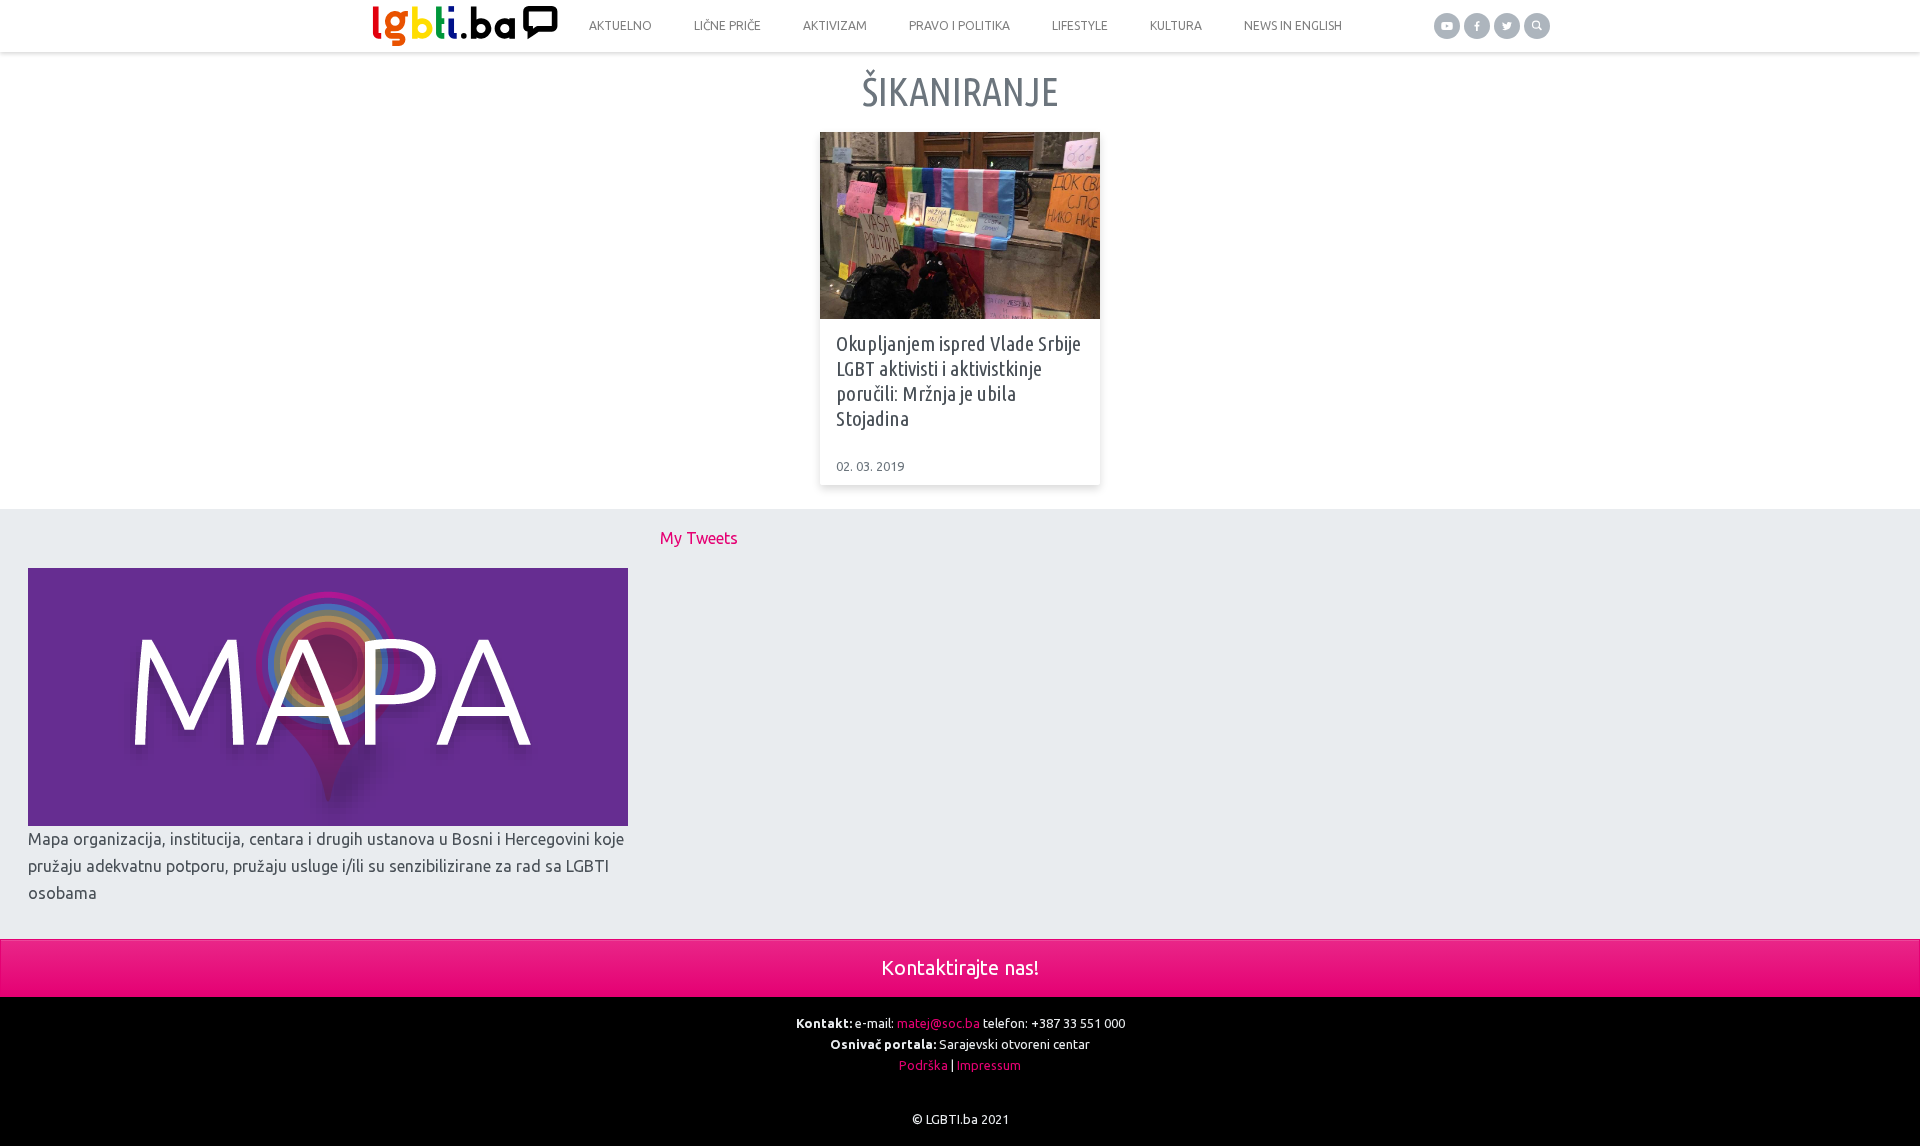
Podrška (923, 1065)
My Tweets (699, 538)
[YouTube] (1447, 26)
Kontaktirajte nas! (960, 967)
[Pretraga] (1537, 26)
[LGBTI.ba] (460, 26)
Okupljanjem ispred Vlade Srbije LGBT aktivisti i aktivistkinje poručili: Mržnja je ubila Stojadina (958, 381)
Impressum (989, 1065)
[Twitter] (1507, 26)
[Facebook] (1477, 26)
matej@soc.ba (938, 1023)
